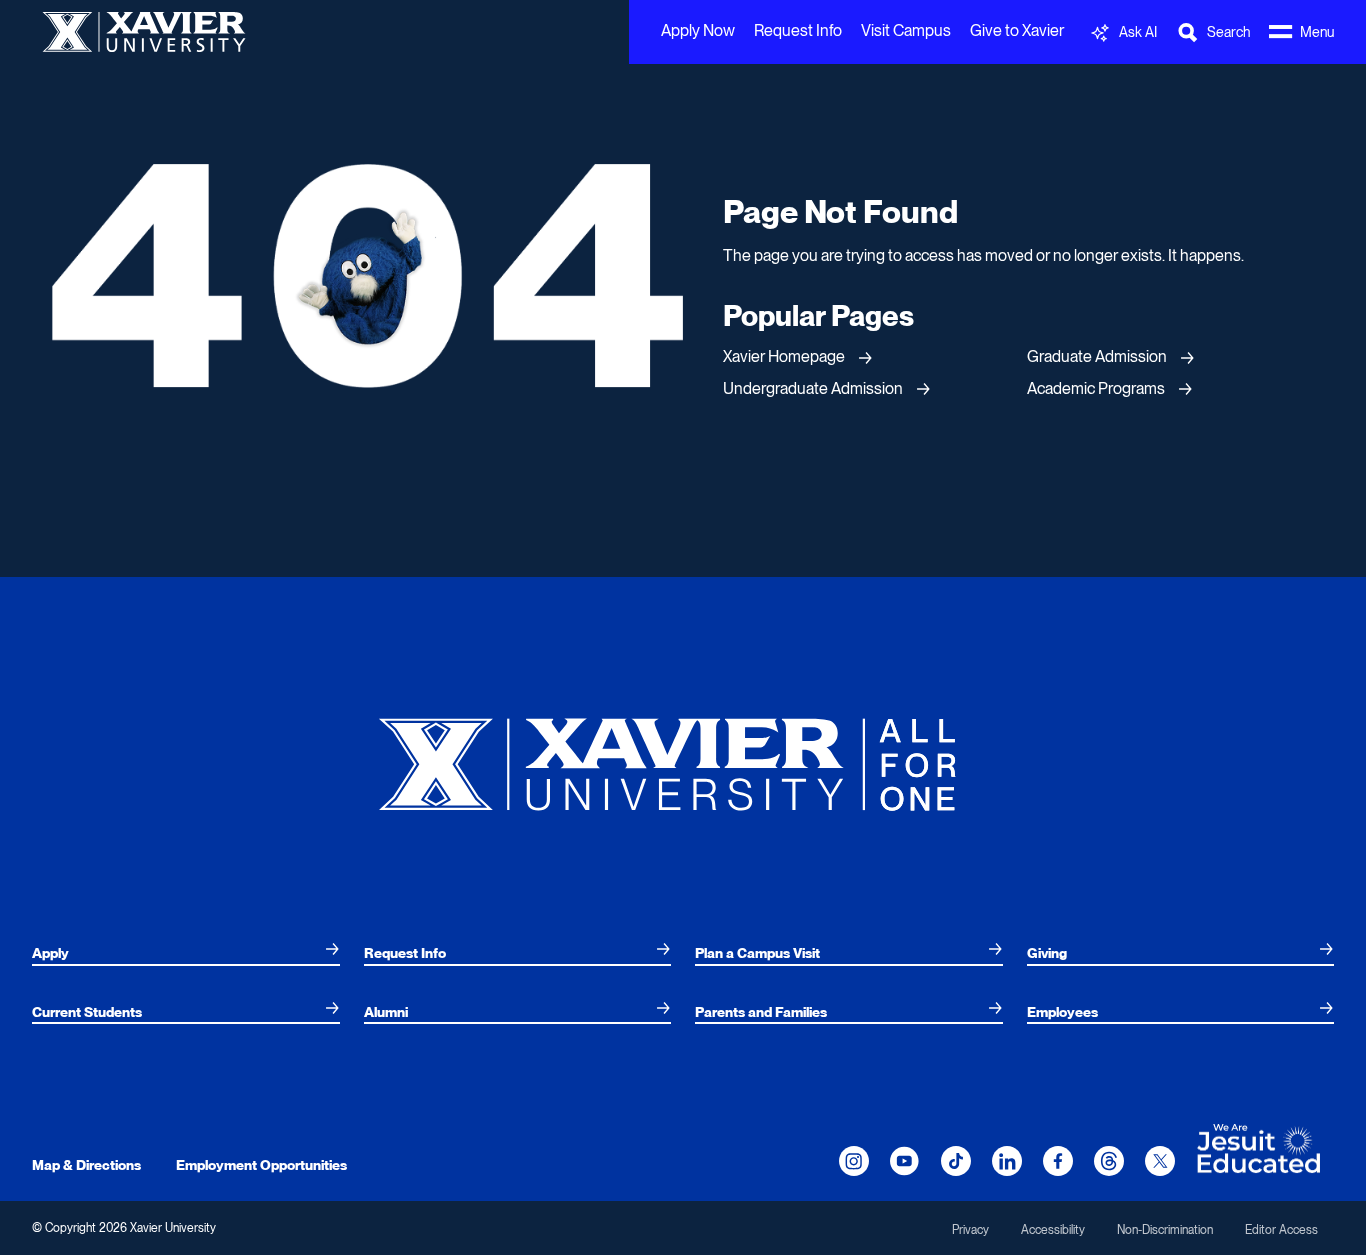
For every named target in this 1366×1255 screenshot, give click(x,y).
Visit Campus (906, 30)
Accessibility (1053, 1230)
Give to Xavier (1017, 30)
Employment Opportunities (261, 1165)
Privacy (970, 1230)
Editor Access (1281, 1230)
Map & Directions (86, 1165)
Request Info (798, 30)
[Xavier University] (683, 756)
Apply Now (698, 30)
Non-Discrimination (1165, 1230)
